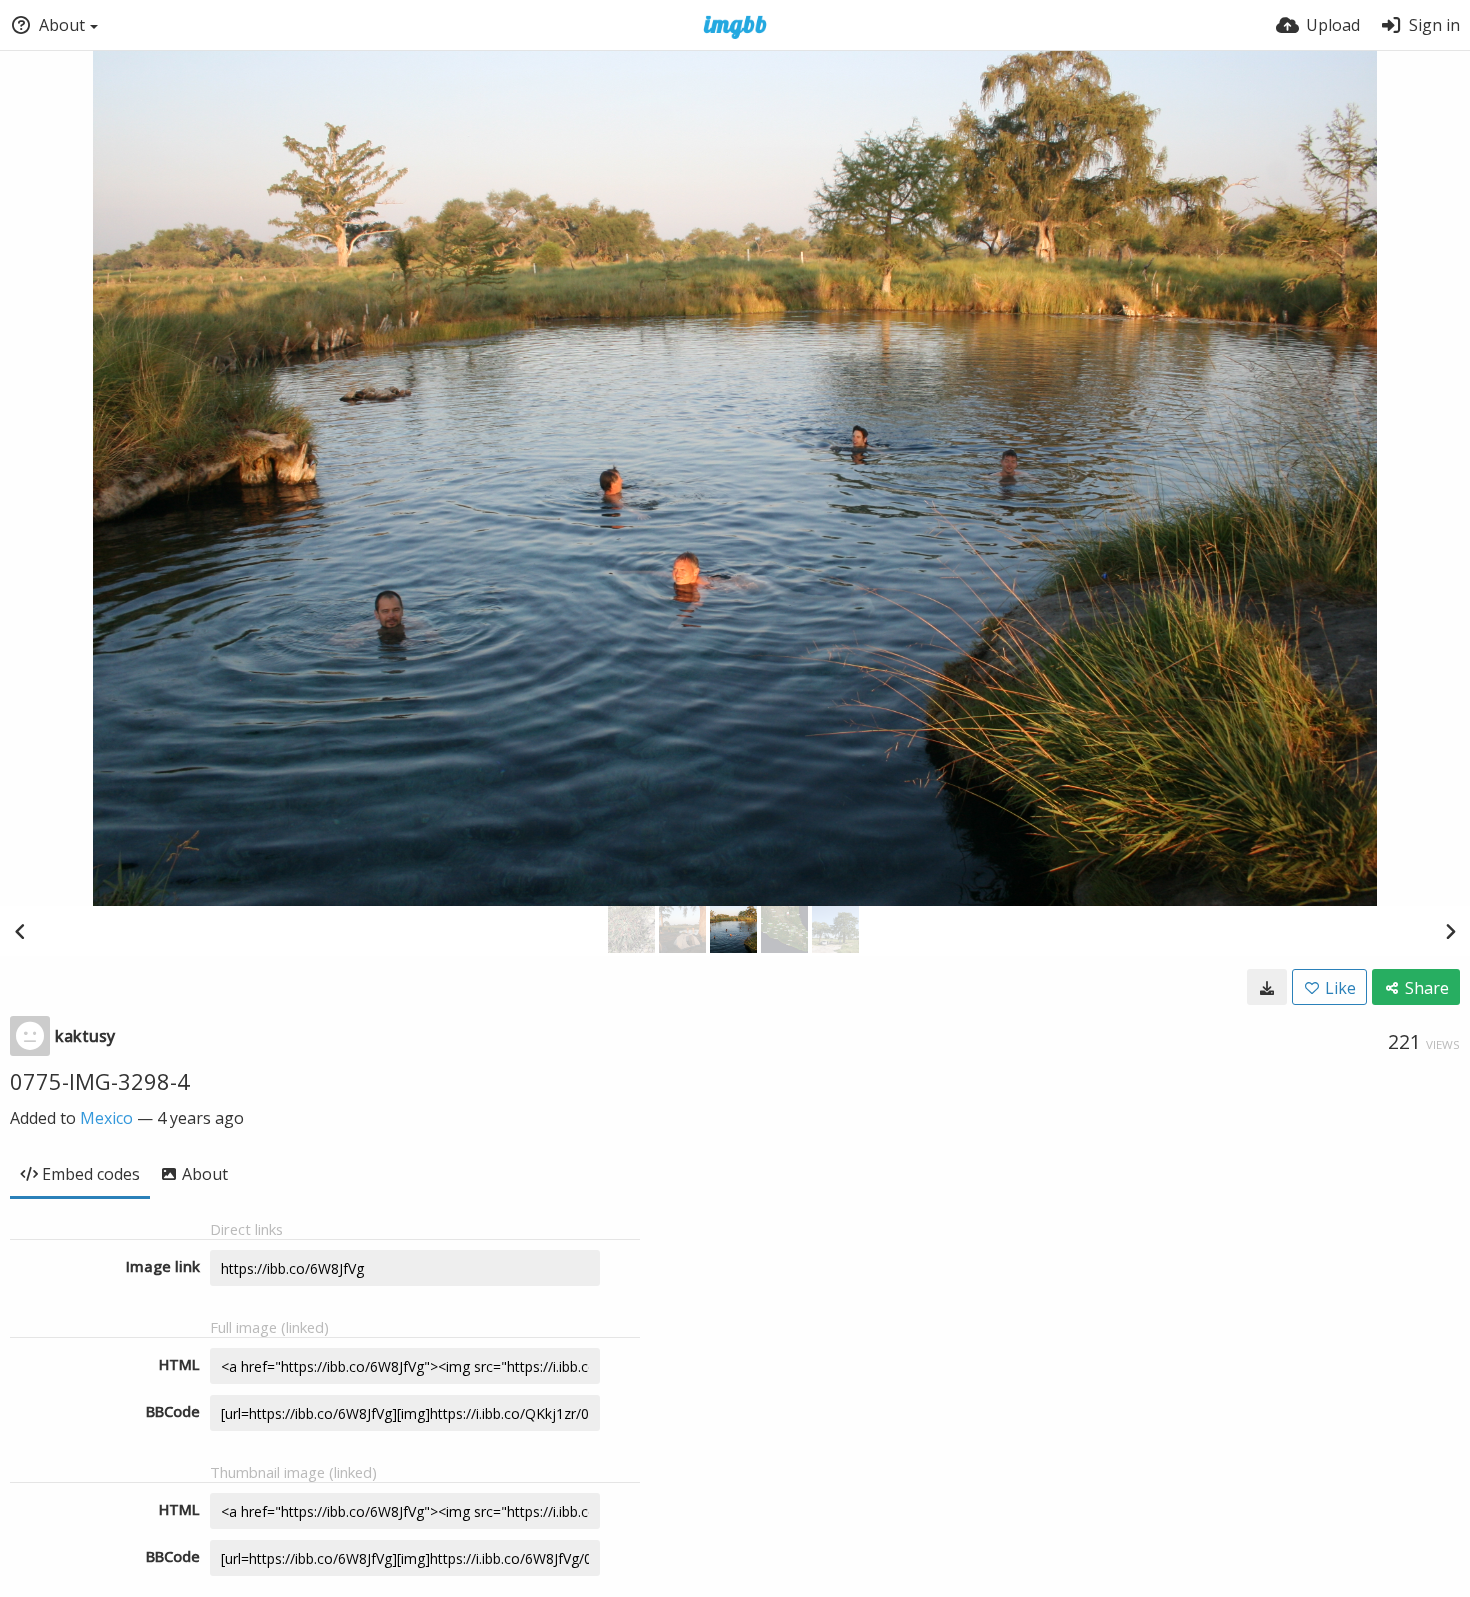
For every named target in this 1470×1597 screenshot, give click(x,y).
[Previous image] (20, 931)
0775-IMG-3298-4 (100, 1081)
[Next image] (1450, 931)
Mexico (106, 1118)
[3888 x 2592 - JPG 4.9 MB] (1267, 987)
